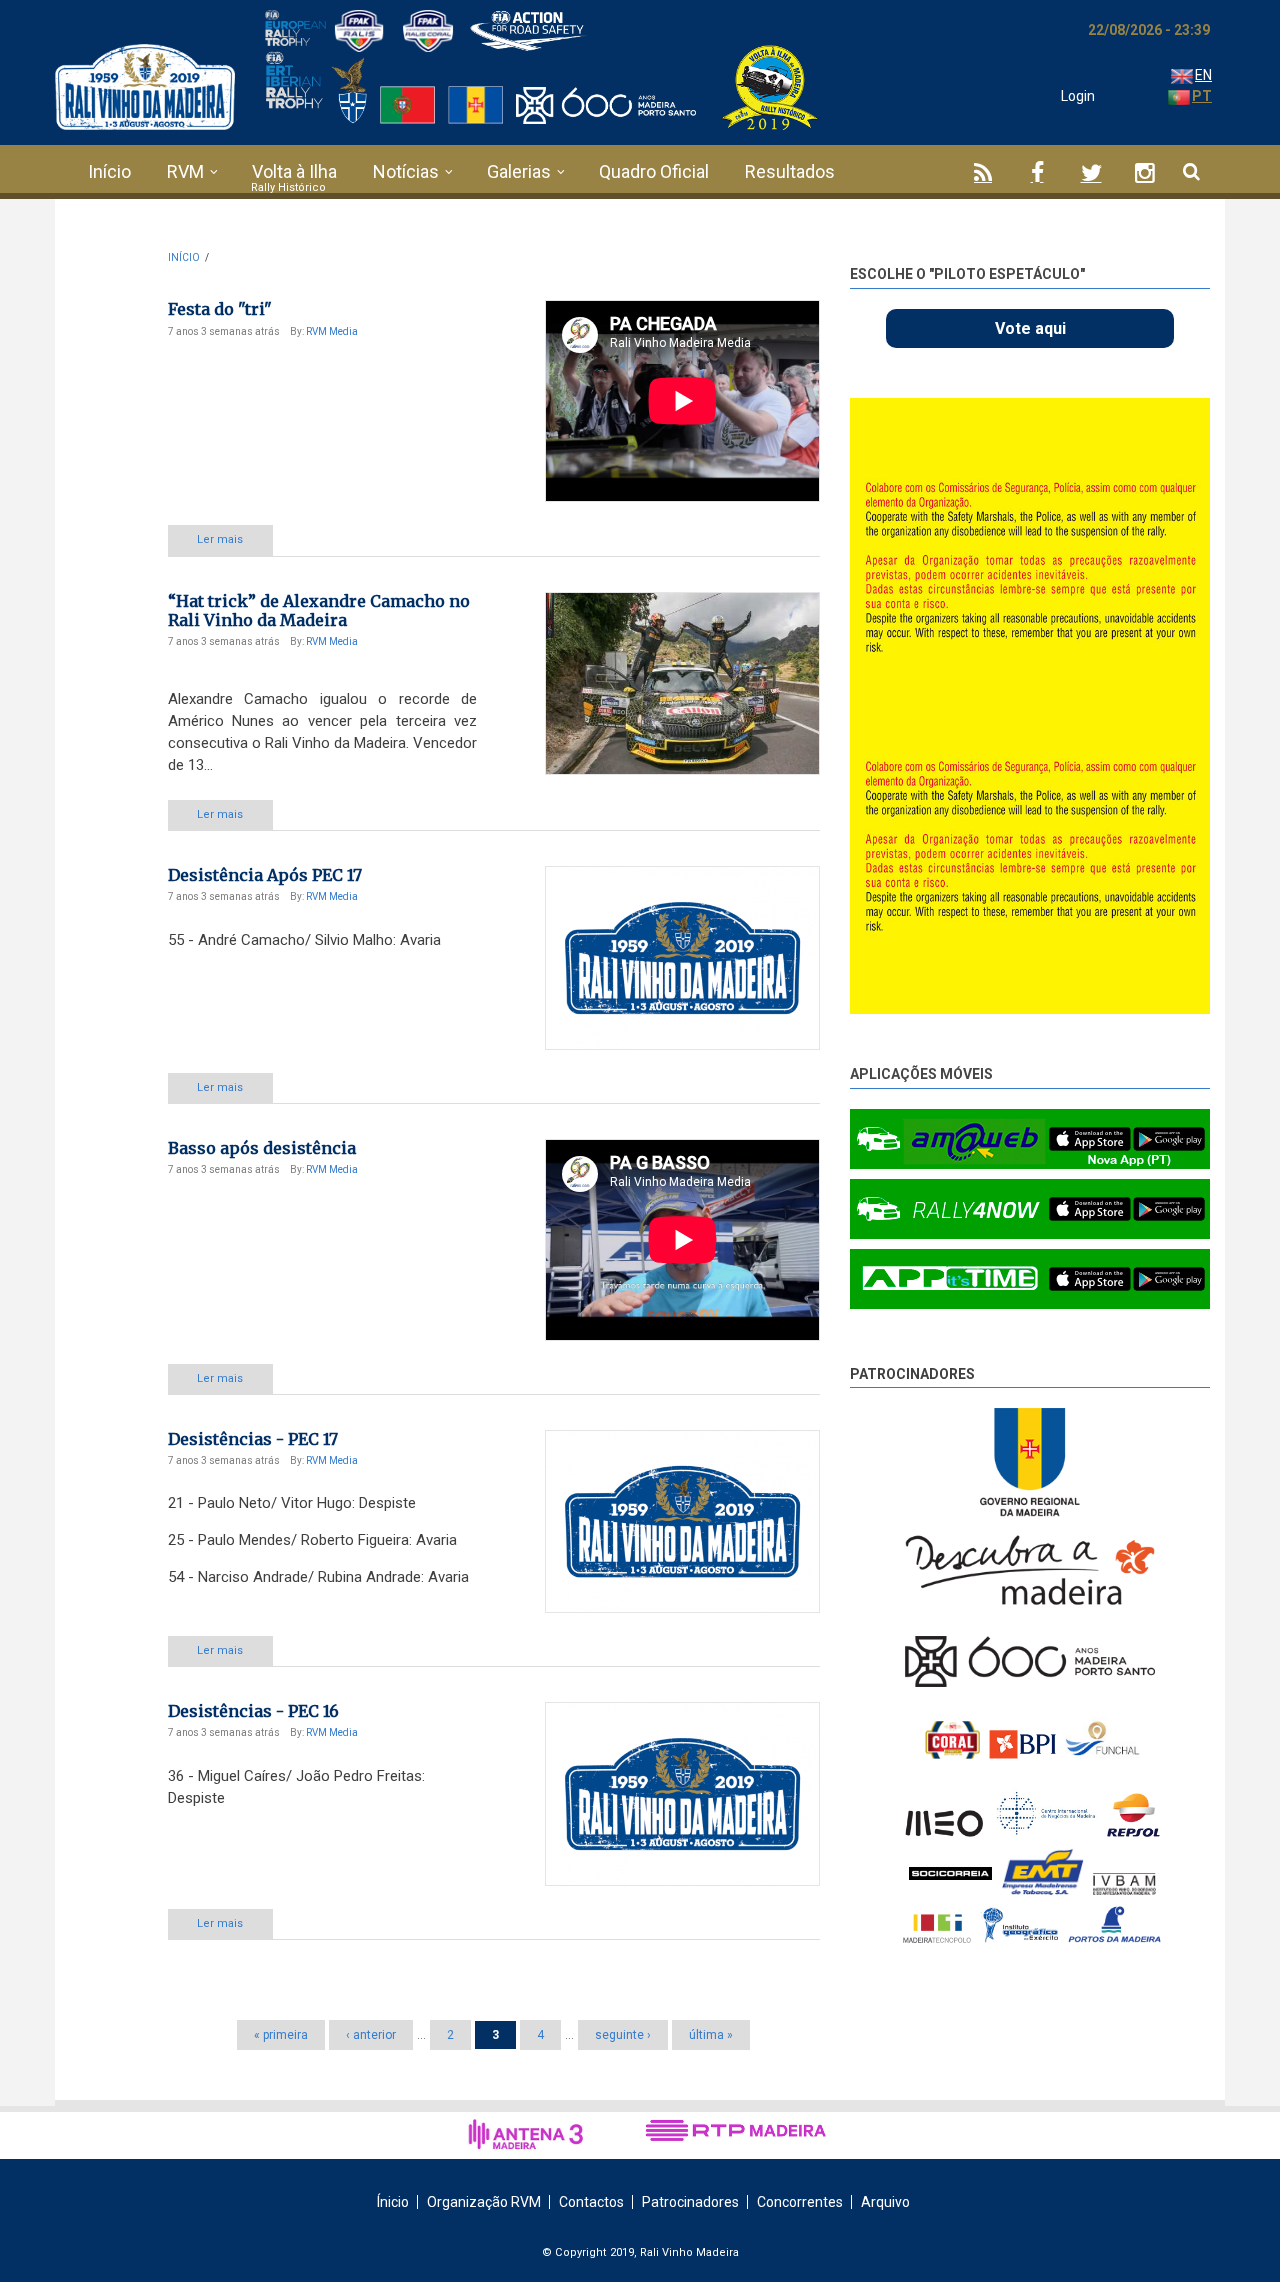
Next (1195, 422)
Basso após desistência (262, 1148)
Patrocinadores (912, 1374)
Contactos (591, 2202)
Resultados (790, 171)
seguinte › (623, 2035)
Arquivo (885, 2202)
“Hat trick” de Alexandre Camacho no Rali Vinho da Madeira (319, 610)
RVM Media (332, 331)
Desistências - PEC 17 (253, 1439)
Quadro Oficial (654, 171)
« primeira (281, 2035)
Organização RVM (484, 2202)
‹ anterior (371, 2035)
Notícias (406, 171)
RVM (185, 171)
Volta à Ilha (294, 171)
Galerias (519, 171)
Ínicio (393, 2202)
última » (711, 2035)
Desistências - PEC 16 (253, 1711)
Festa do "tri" (220, 309)
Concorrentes (800, 2202)
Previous (1150, 418)
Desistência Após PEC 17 (265, 875)
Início (109, 171)
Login (1078, 96)
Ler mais (220, 539)
